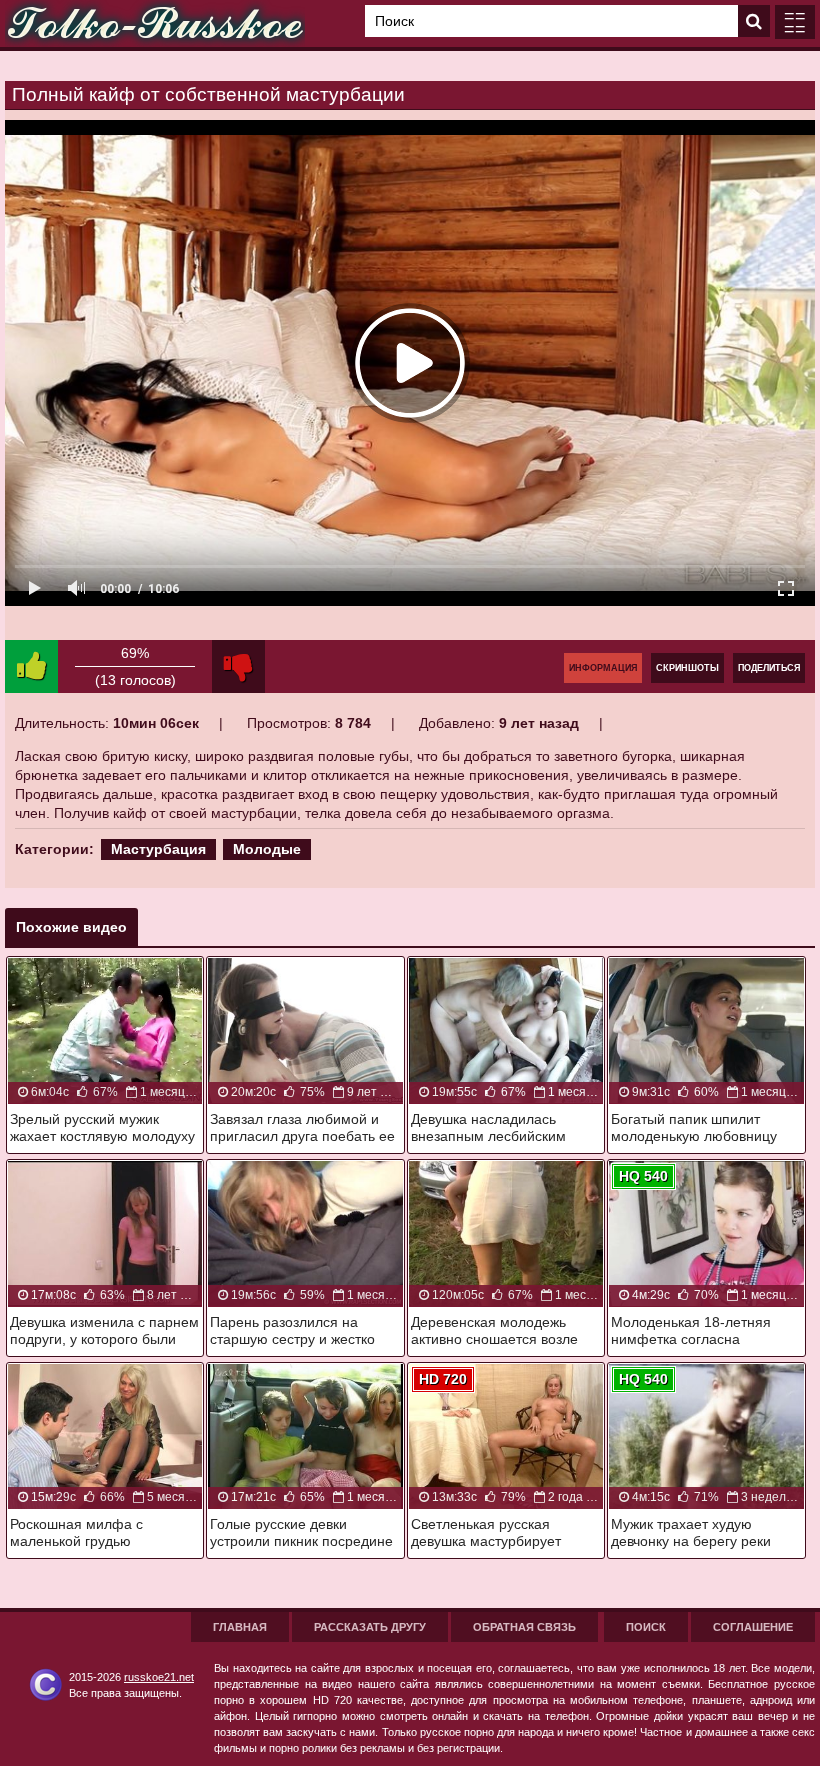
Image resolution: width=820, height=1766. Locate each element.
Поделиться (769, 668)
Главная (240, 1627)
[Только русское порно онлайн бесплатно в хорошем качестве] (155, 23)
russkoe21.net (159, 1677)
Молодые (267, 849)
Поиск (646, 1627)
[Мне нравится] (31, 666)
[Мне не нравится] (238, 666)
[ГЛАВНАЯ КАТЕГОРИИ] (795, 22)
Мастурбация (158, 849)
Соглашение (753, 1627)
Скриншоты (687, 668)
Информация (603, 668)
